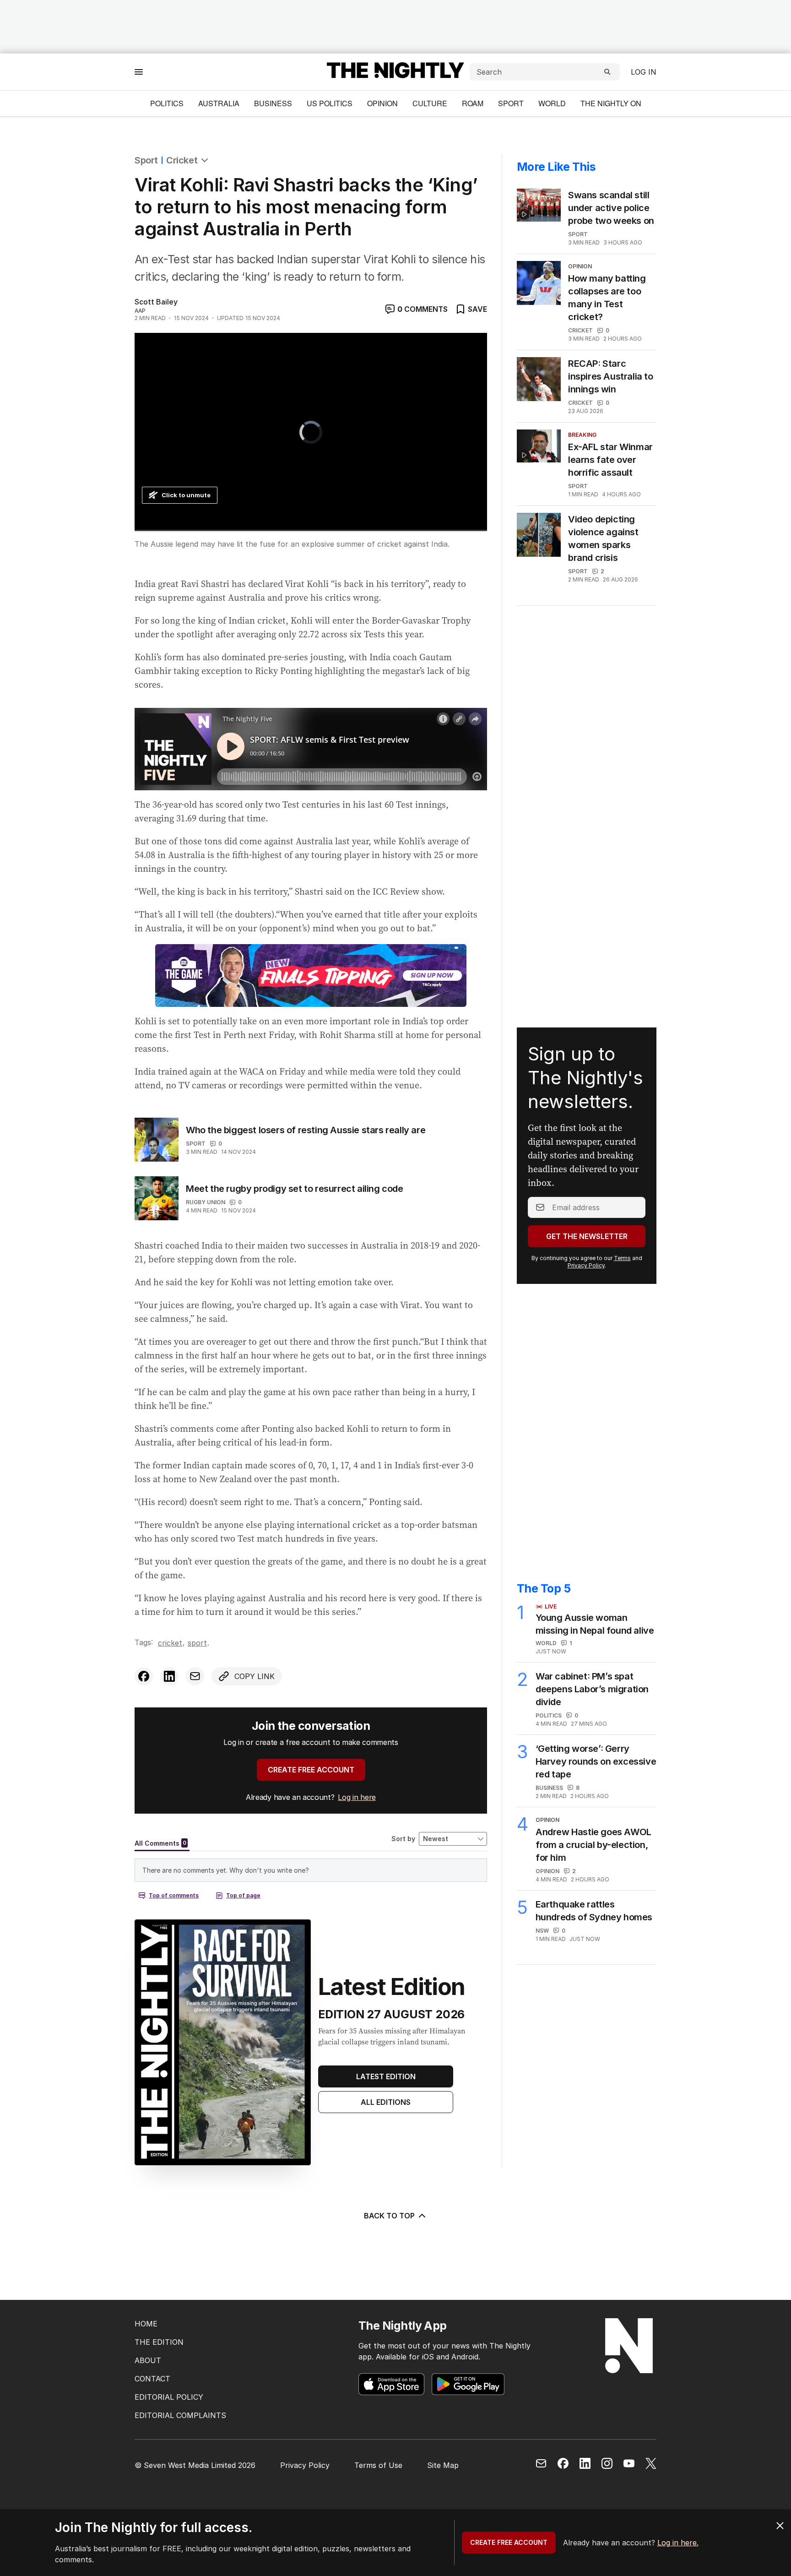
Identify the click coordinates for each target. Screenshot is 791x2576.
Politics (167, 103)
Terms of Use (378, 2465)
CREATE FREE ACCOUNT (311, 1770)
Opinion (382, 103)
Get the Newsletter (587, 1236)
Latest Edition (386, 2076)
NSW (542, 1931)
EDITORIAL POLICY (169, 2397)
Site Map (443, 2465)
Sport (511, 103)
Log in (644, 72)
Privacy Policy (586, 1265)
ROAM (473, 103)
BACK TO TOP (389, 2216)
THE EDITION (159, 2342)
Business (273, 103)
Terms (622, 1258)
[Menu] (139, 72)
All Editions (386, 2102)
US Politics (330, 103)
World (552, 103)
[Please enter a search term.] (607, 72)
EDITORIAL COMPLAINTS (180, 2415)
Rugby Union (206, 1202)
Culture (430, 103)
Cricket (182, 160)
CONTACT (152, 2379)
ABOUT (148, 2360)
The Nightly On (611, 103)
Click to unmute (186, 495)
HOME (146, 2324)
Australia (219, 103)
